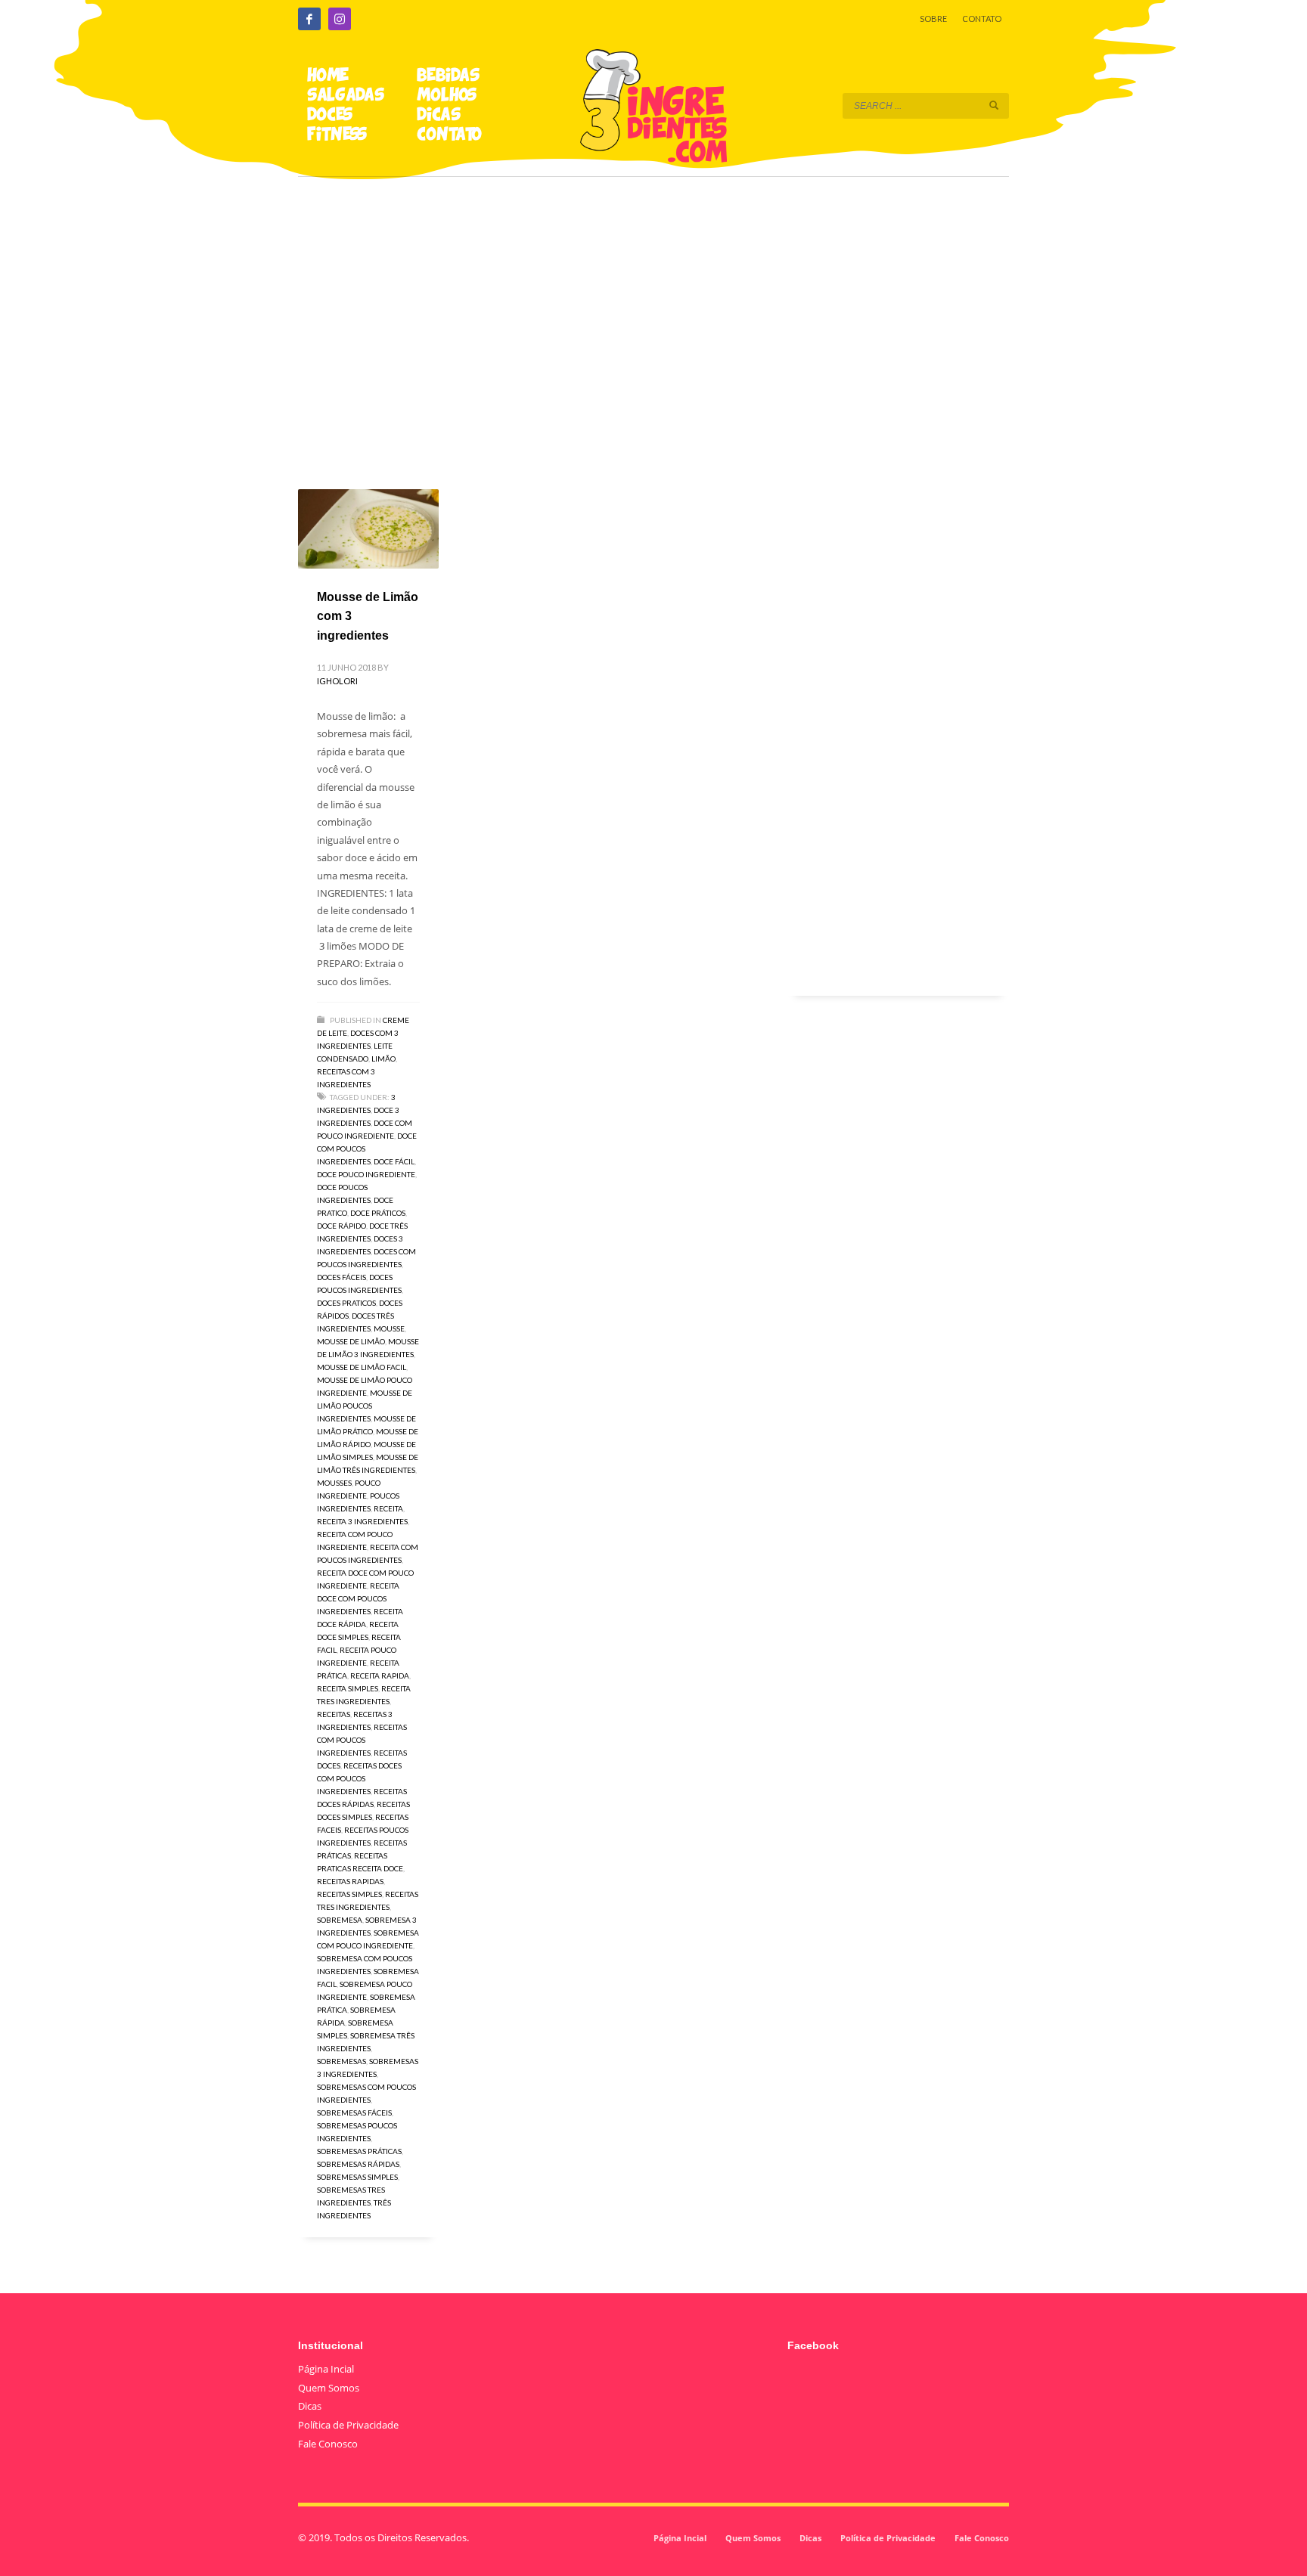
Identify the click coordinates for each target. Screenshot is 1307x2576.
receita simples (348, 1688)
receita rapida (380, 1675)
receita (388, 1508)
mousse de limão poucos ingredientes (365, 1406)
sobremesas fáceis (354, 2113)
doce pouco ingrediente (366, 1174)
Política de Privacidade (348, 2425)
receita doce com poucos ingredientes (358, 1598)
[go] (994, 105)
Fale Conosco (328, 2444)
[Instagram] (340, 19)
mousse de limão (351, 1341)
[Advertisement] (653, 312)
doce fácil (394, 1161)
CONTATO (982, 19)
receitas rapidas (350, 1881)
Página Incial (326, 2369)
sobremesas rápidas (358, 2164)
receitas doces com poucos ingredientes (359, 1778)
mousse (389, 1328)
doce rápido (341, 1226)
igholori (337, 681)
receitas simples (349, 1894)
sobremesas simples (357, 2177)
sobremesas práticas (359, 2151)
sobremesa (340, 1920)
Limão (383, 1059)
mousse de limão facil (362, 1367)
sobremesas (341, 2061)
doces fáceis (341, 1277)
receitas (334, 1714)
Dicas (310, 2406)
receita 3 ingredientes (362, 1521)
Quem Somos (329, 2388)
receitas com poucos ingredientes (362, 1740)
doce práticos (378, 1213)
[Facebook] (309, 19)
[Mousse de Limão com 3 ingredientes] (368, 529)
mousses (334, 1483)
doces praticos (346, 1303)
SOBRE (933, 19)
